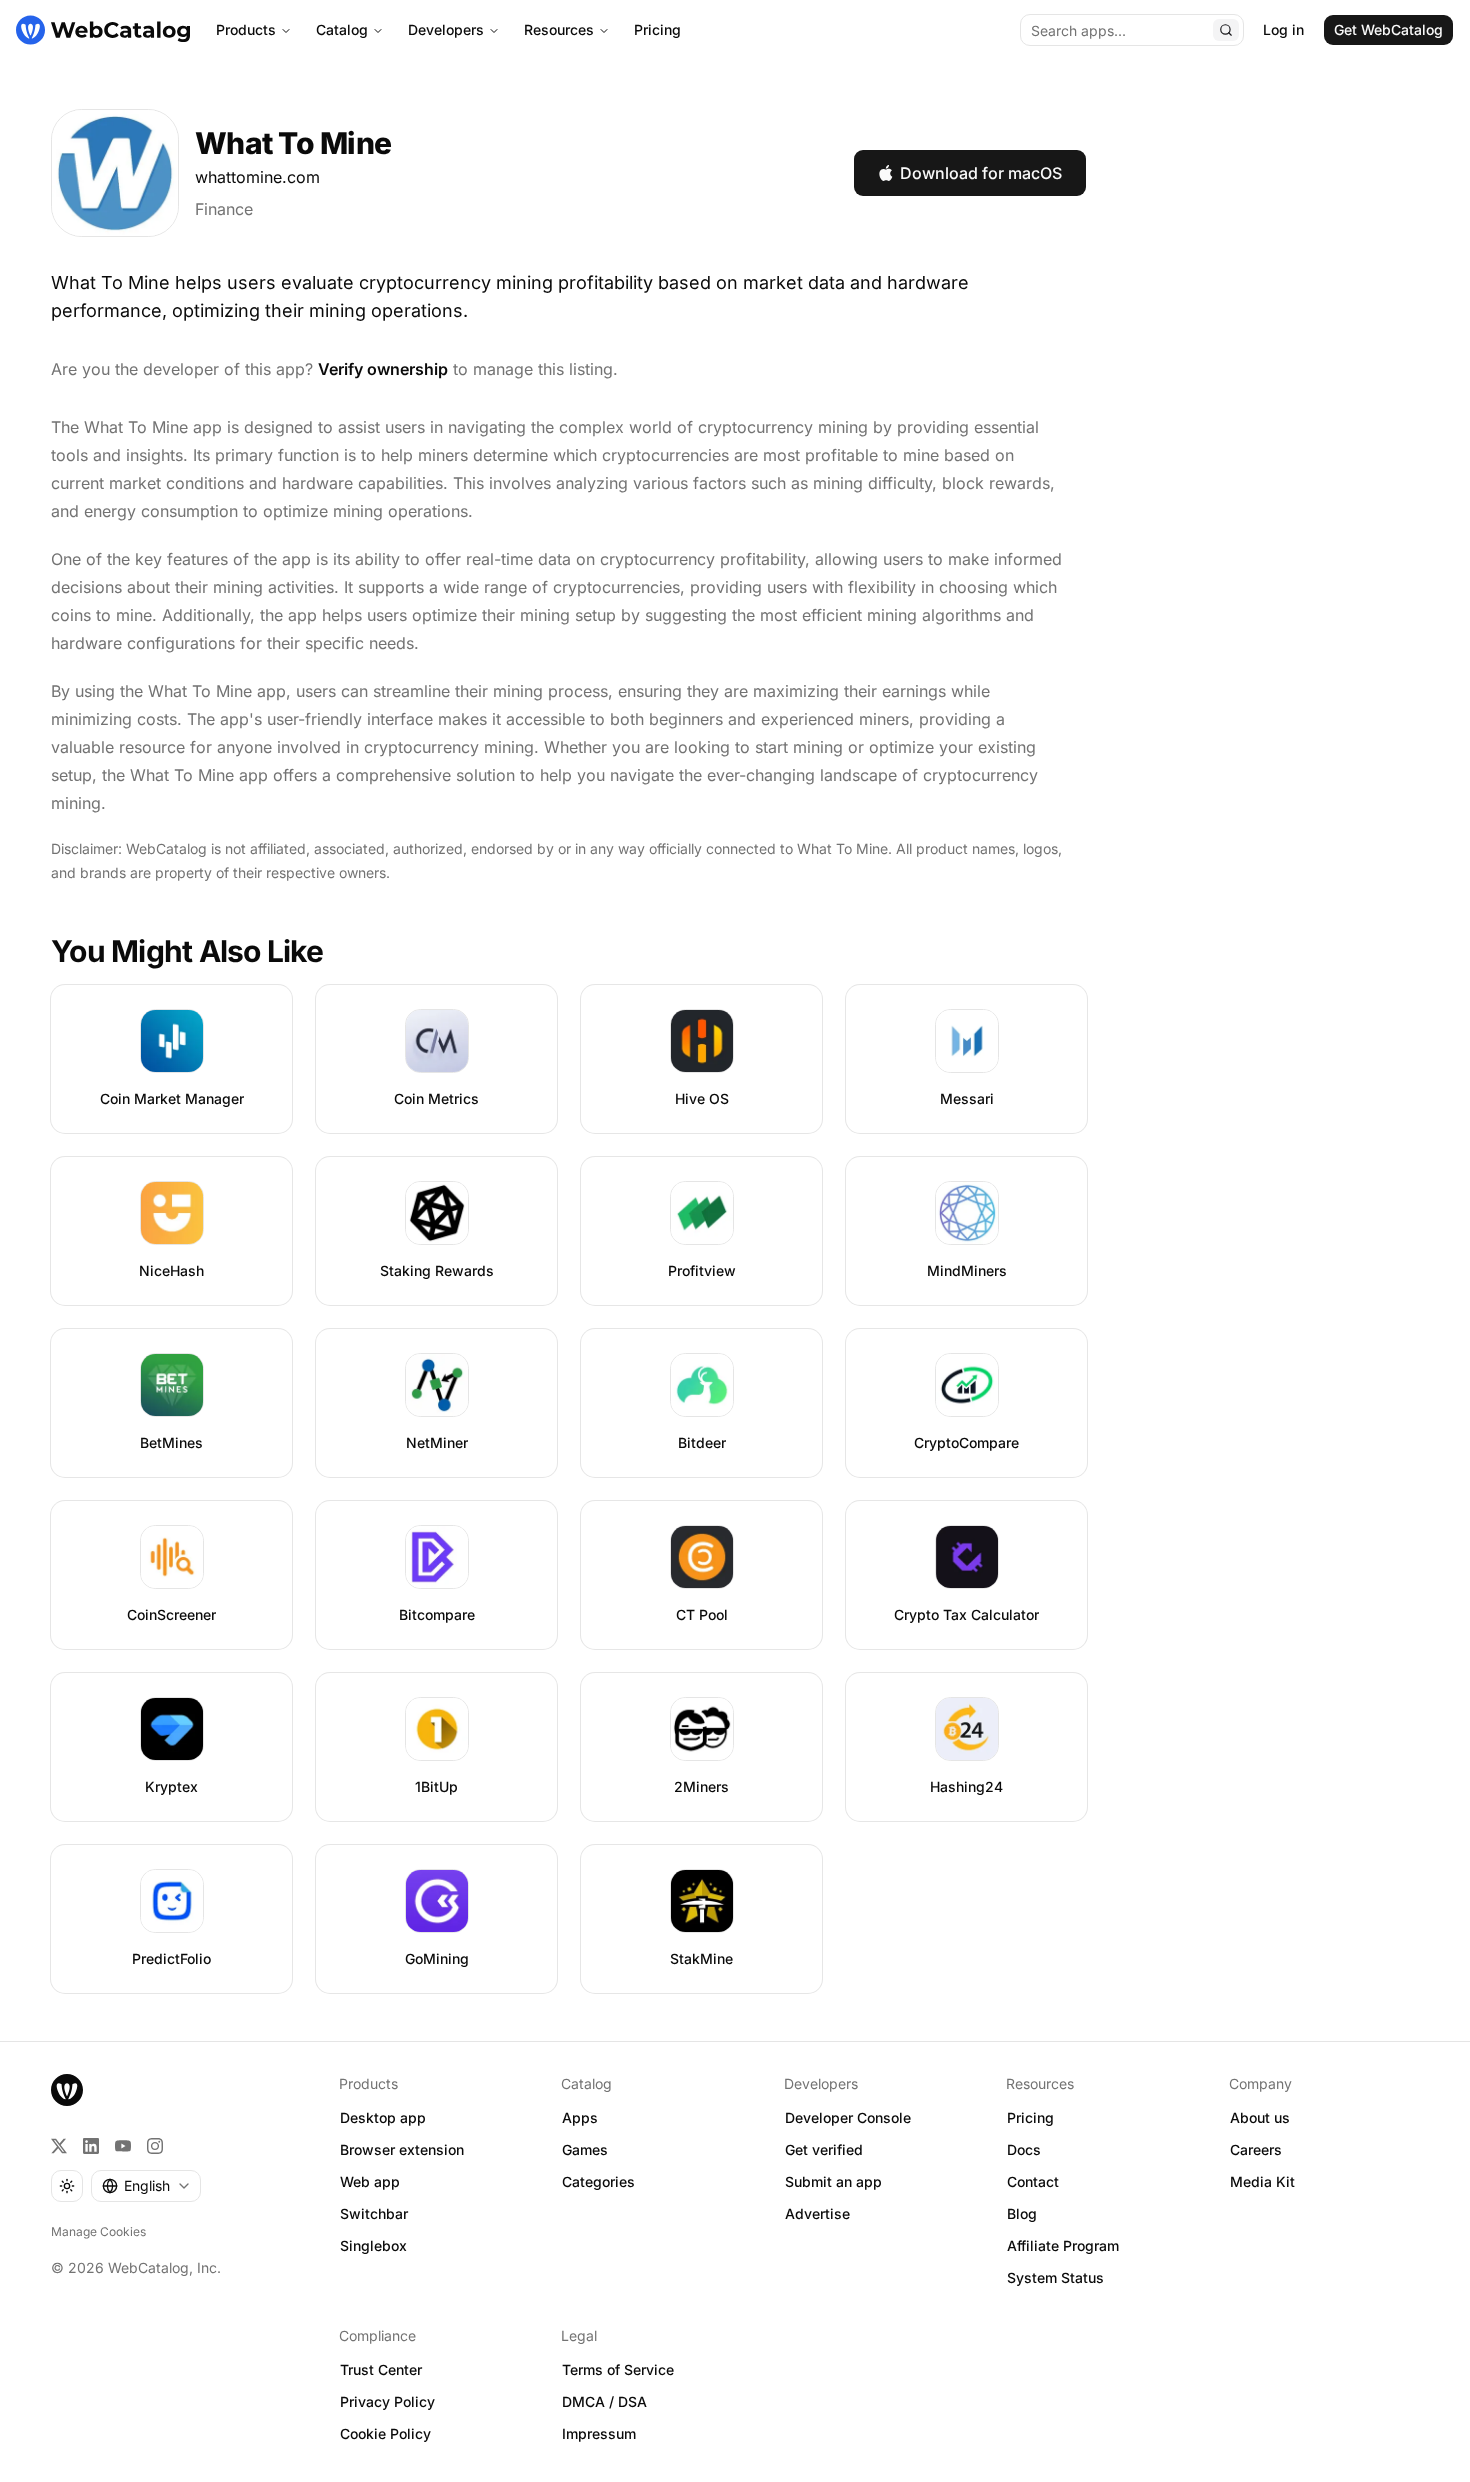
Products (246, 29)
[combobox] (146, 2186)
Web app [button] (370, 2181)
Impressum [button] (599, 2433)
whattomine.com (257, 177)
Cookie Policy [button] (385, 2433)
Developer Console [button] (848, 2117)
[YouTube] (123, 2146)
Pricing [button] (1030, 2117)
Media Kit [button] (1262, 2181)
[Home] (103, 30)
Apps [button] (580, 2117)
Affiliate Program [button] (1063, 2245)
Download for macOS (981, 173)
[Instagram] (155, 2146)
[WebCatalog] (67, 2090)
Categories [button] (598, 2181)
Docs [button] (1024, 2149)
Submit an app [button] (833, 2181)
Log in (1283, 29)
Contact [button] (1033, 2181)
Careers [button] (1256, 2149)
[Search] (1226, 30)
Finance (224, 209)
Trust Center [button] (381, 2369)
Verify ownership (383, 369)
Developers (446, 29)
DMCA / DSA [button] (604, 2401)
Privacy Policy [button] (387, 2401)
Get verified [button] (824, 2149)
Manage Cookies (98, 2231)
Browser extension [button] (402, 2149)
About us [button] (1260, 2117)
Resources (559, 29)
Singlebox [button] (373, 2245)
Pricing (657, 29)
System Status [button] (1055, 2277)
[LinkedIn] (91, 2146)
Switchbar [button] (374, 2213)
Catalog (342, 29)
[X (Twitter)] (59, 2146)
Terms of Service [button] (618, 2369)
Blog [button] (1022, 2213)
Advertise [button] (817, 2213)
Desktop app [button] (383, 2117)
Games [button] (585, 2149)
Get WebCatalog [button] (1388, 29)
